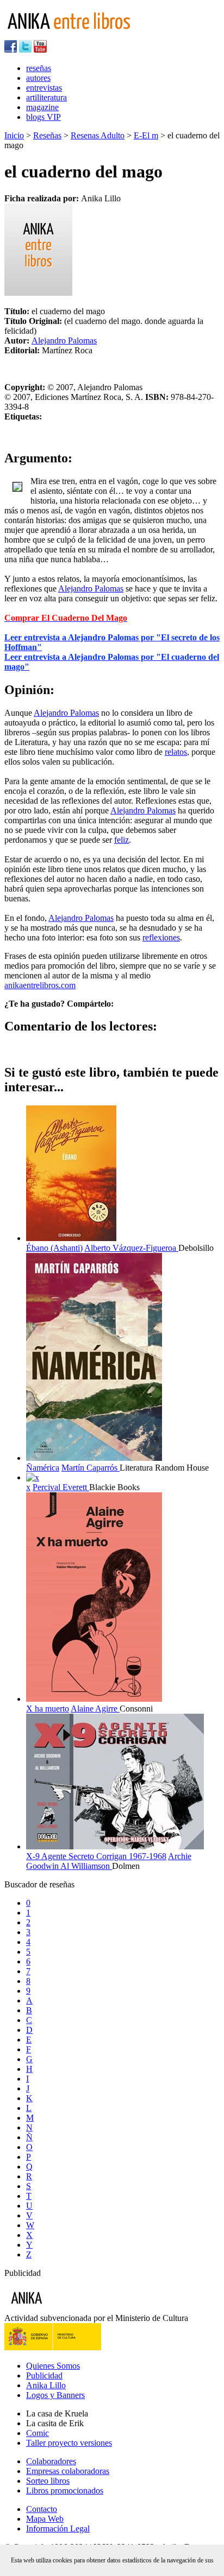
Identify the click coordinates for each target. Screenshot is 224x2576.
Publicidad (44, 2375)
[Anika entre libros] (60, 2308)
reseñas (39, 68)
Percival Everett (61, 1487)
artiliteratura (46, 97)
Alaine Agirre (95, 1709)
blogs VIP (43, 117)
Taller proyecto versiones (69, 2443)
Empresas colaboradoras (68, 2471)
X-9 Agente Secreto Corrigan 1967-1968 (96, 1856)
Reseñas (47, 135)
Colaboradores (51, 2461)
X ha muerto (48, 1709)
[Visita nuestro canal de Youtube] (40, 50)
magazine (42, 107)
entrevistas (44, 88)
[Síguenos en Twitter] (25, 50)
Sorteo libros (48, 2481)
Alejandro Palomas (64, 341)
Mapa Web (45, 2519)
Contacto (42, 2509)
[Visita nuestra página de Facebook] (11, 50)
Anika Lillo (46, 2385)
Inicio (14, 135)
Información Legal (58, 2529)
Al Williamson (86, 1866)
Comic (38, 2433)
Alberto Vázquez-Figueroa (131, 1248)
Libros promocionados (65, 2491)
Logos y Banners (55, 2395)
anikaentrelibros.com (40, 985)
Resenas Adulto (98, 135)
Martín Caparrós (91, 1468)
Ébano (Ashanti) (54, 1248)
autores (38, 78)
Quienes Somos (53, 2366)
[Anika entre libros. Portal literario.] (76, 35)
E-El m (146, 135)
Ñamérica (43, 1468)
